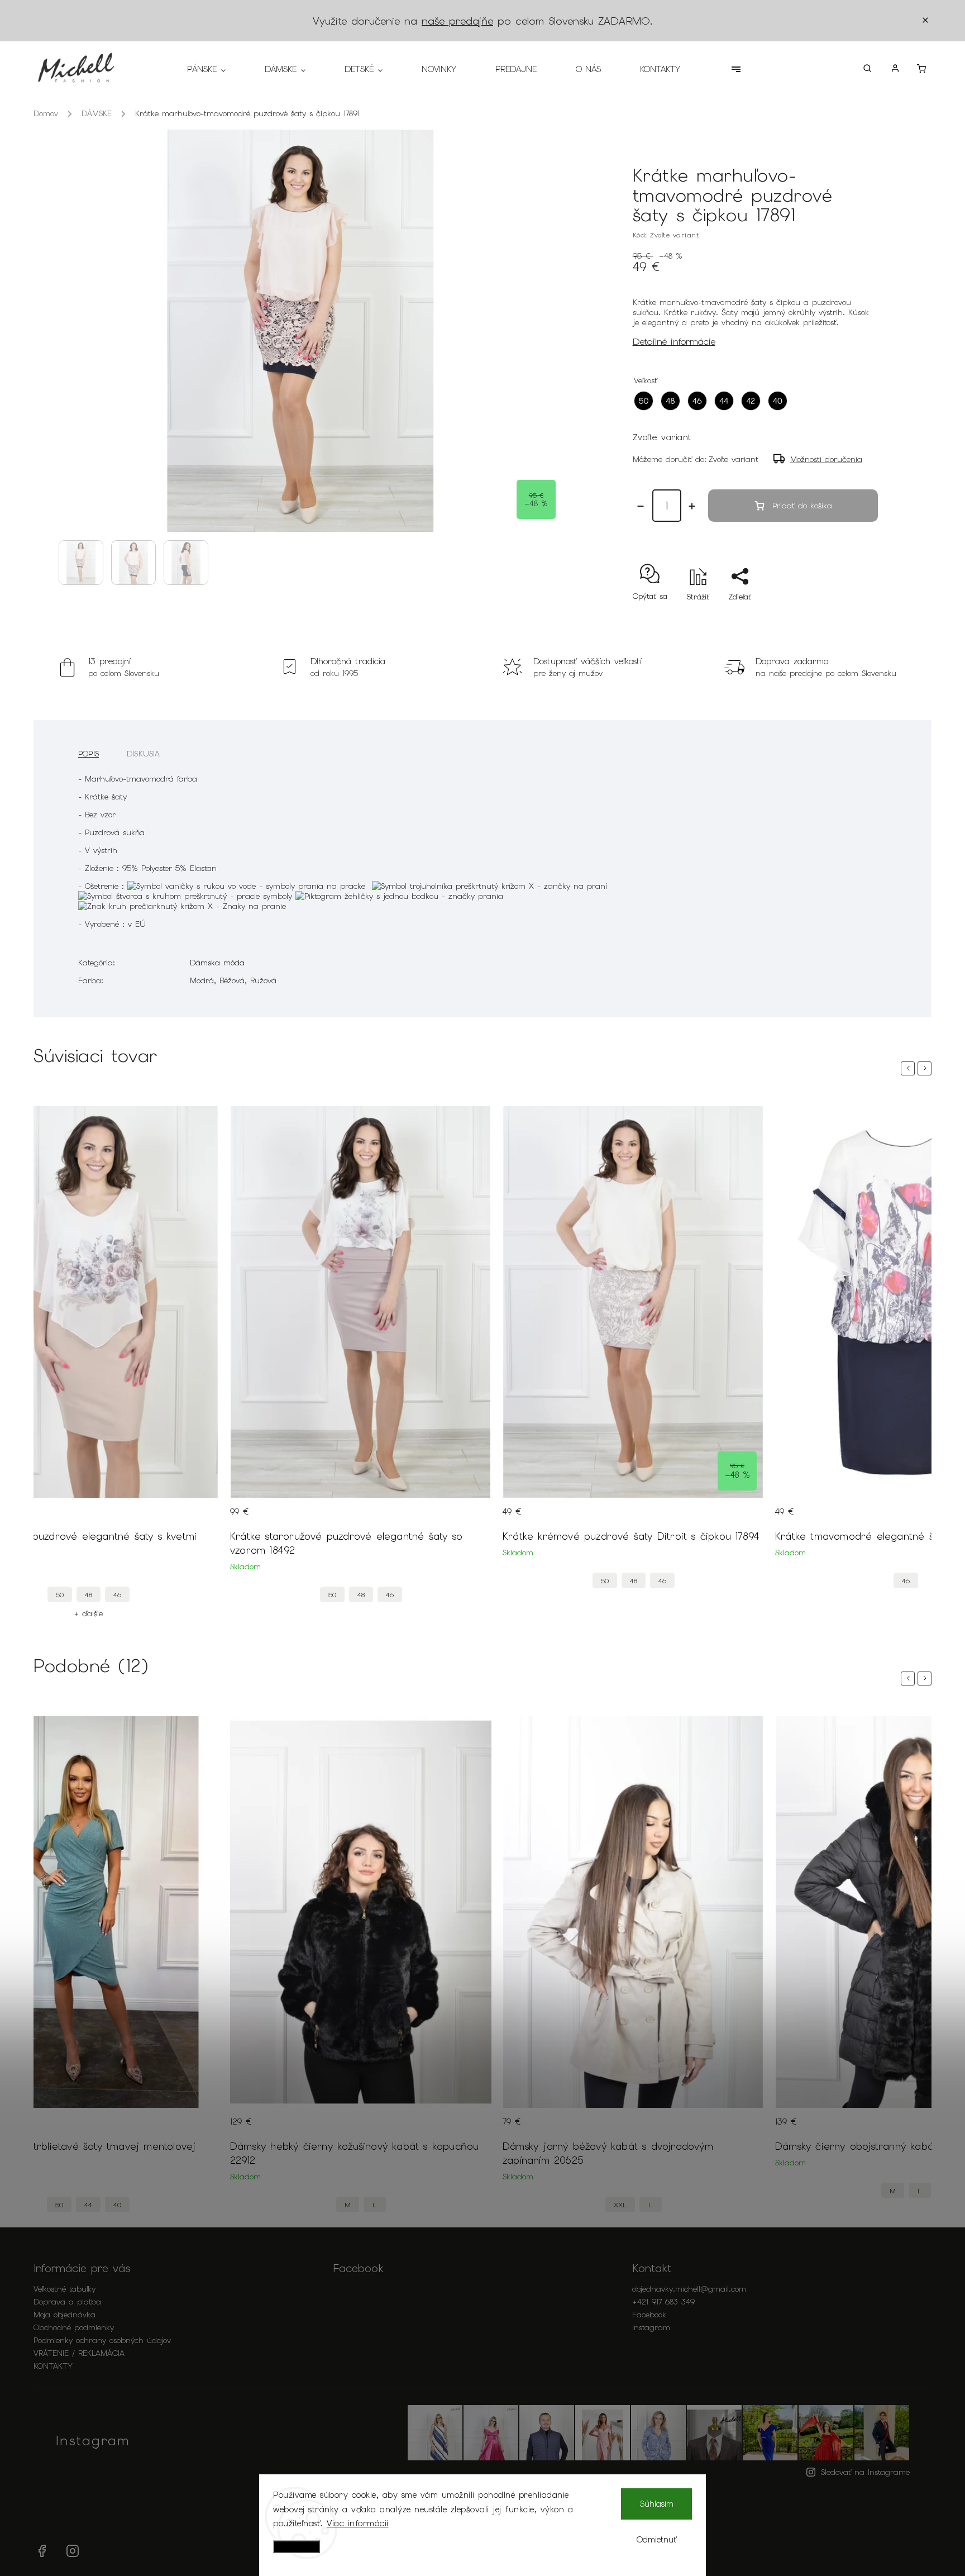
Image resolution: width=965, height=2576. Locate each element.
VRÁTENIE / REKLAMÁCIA (79, 2353)
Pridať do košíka (802, 506)
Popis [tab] (89, 754)
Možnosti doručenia (826, 459)
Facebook (649, 2315)
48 (89, 1595)
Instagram (651, 2327)
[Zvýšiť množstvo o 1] (692, 506)
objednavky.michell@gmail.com (689, 2289)
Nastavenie (297, 2547)
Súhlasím (657, 2504)
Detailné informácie (674, 341)
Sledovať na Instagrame (865, 2472)
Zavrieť (840, 616)
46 (117, 1595)
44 (88, 2205)
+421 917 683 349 (663, 2302)
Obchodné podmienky (74, 2327)
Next (926, 1068)
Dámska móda (217, 963)
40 (117, 2205)
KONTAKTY (53, 2366)
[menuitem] (216, 69)
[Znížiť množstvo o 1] (641, 506)
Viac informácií (358, 2523)
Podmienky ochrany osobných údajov (102, 2340)
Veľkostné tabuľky (65, 2289)
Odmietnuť (657, 2540)
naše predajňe (457, 21)
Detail (199, 1518)
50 (60, 1595)
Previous (910, 1068)
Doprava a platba (67, 2302)
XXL (620, 2205)
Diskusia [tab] (144, 754)
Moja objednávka (65, 2315)
